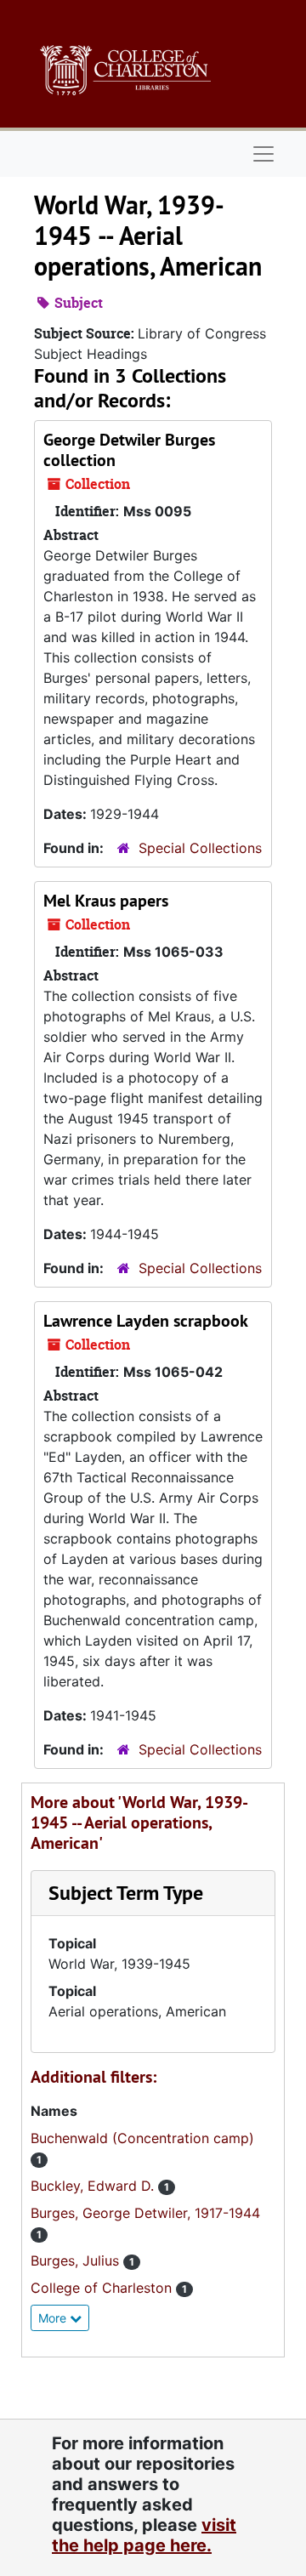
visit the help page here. (144, 2535)
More (54, 2318)
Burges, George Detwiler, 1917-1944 (145, 2213)
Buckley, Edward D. (94, 2186)
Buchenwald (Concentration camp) (142, 2138)
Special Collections (200, 848)
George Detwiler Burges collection (129, 450)
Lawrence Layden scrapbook (146, 1321)
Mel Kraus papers (106, 901)
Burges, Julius (77, 2260)
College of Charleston (103, 2288)
